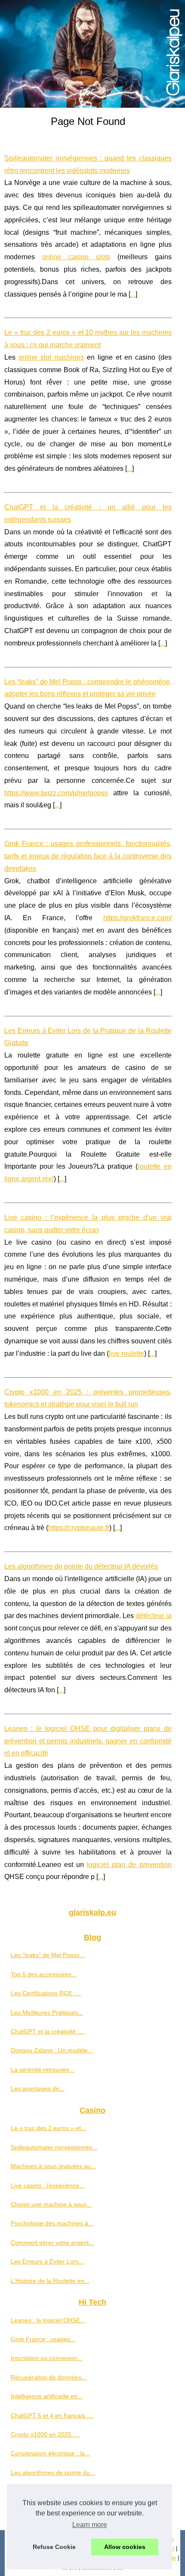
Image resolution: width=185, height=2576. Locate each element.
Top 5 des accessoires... (44, 1974)
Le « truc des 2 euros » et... (48, 2128)
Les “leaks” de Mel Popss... (48, 1955)
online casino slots (76, 257)
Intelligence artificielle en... (47, 2396)
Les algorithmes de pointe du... (53, 2473)
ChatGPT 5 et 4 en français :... (52, 2415)
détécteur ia (153, 1616)
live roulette (126, 1353)
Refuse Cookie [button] (54, 2547)
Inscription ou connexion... (46, 2358)
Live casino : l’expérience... (48, 2185)
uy (173, 2558)
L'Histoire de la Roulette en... (50, 2281)
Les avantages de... (38, 2088)
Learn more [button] (90, 2525)
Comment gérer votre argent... (52, 2243)
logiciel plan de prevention (129, 1865)
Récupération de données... (49, 2377)
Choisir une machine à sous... (51, 2204)
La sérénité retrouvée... (43, 2070)
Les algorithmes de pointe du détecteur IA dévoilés (81, 1566)
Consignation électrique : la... (50, 2453)
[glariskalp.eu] (92, 54)
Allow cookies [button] (125, 2547)
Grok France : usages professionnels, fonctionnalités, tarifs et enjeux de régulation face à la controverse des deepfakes (88, 856)
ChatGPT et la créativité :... (48, 2031)
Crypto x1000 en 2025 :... (45, 2434)
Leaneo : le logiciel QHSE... (48, 2320)
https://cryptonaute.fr (79, 1528)
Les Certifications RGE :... (46, 1993)
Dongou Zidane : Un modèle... (52, 2050)
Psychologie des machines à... (52, 2223)
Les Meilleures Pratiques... (47, 2012)
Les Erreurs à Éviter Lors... (47, 2261)
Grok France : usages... (43, 2339)
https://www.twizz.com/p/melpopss (56, 793)
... (133, 294)
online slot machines (51, 357)
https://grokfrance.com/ (137, 918)
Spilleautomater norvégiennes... (54, 2147)
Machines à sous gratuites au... (53, 2166)
